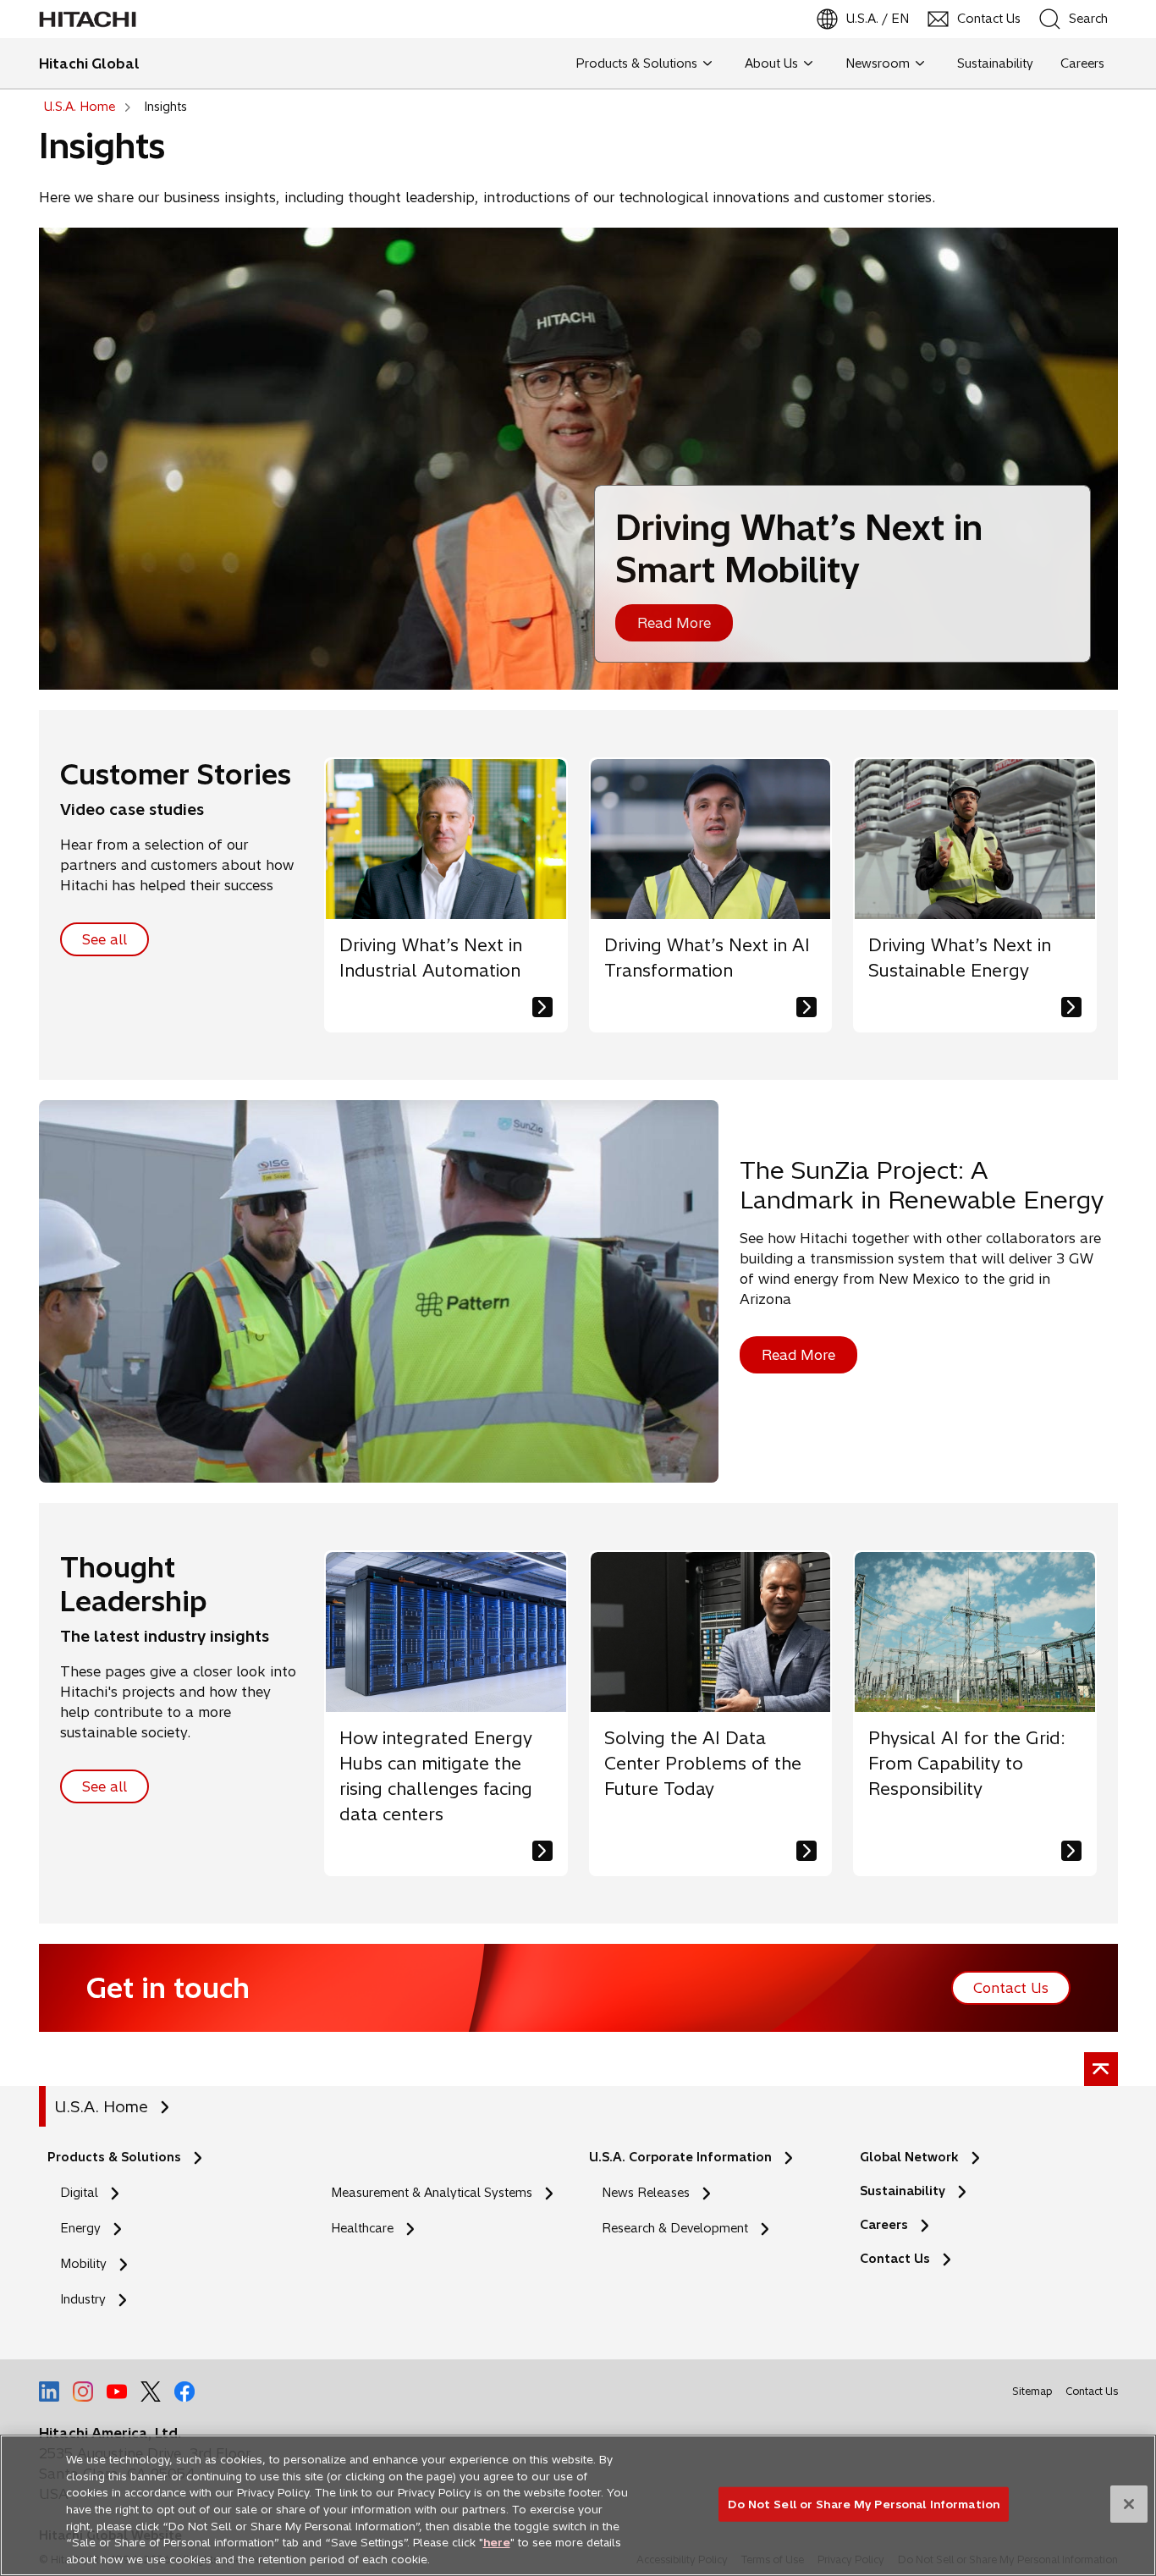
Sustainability (903, 2191)
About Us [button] (771, 63)
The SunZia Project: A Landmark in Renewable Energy (922, 1185)
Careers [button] (1082, 63)
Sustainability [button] (995, 63)
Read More (674, 623)
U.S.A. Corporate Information (680, 2157)
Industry (83, 2299)
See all (105, 939)
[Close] (1129, 2504)
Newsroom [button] (878, 63)
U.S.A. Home (101, 2107)
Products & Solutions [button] (636, 63)
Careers (884, 2225)
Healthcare (362, 2228)
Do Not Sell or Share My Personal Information (864, 2503)
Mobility (83, 2264)
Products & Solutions (114, 2157)
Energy (80, 2228)
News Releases (646, 2193)
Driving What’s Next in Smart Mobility (799, 548)
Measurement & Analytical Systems (432, 2193)
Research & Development (675, 2228)
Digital (79, 2193)
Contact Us (895, 2259)
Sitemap (1032, 2391)
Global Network (909, 2157)
